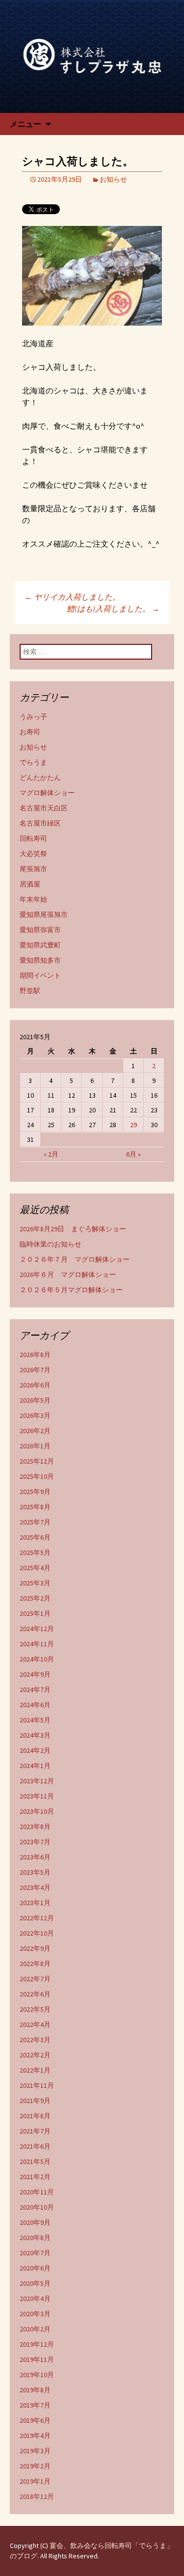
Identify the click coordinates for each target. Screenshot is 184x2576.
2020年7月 (35, 2253)
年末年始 (33, 899)
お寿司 (30, 732)
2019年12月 (37, 2344)
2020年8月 (35, 2238)
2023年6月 (35, 1857)
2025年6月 (35, 1537)
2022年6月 (35, 1994)
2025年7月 (35, 1522)
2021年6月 (35, 2146)
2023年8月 (35, 1827)
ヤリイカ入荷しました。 (72, 597)
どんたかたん (40, 777)
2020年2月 (35, 2329)
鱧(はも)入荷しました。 (113, 609)
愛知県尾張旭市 (44, 914)
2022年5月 (35, 2009)
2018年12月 (37, 2496)
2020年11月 (37, 2192)
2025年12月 (37, 1461)
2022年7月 (35, 1979)
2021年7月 (35, 2131)
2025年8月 (35, 1507)
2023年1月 (35, 1903)
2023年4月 (35, 1887)
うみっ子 (33, 717)
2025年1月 (35, 1613)
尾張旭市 (33, 869)
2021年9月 (35, 2101)
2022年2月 (35, 2055)
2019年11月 (37, 2359)
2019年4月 (35, 2436)
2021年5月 (35, 2161)
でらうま (33, 762)
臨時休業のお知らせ (51, 1244)
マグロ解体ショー (47, 793)
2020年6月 (35, 2268)
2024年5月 (35, 1720)
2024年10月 (37, 1659)
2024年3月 (35, 1735)
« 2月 (51, 1154)
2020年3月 (35, 2314)
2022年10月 (37, 1933)
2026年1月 (35, 1446)
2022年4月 (35, 2024)
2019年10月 (37, 2375)
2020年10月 (37, 2207)
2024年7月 (35, 1690)
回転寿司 (33, 838)
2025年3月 (35, 1583)
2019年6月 (35, 2420)
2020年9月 (35, 2222)
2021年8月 (35, 2116)
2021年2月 (35, 2177)
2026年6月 (35, 1385)
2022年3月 (35, 2040)
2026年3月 (35, 1415)
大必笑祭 (33, 854)
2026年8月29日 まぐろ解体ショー (73, 1229)
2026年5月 (35, 1400)
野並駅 (30, 991)
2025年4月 (35, 1568)
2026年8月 (35, 1355)
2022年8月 (35, 1964)
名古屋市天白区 (44, 808)
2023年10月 (37, 1811)
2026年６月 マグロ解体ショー (68, 1274)
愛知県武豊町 (40, 945)
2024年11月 (37, 1644)
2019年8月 (35, 2390)
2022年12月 (37, 1918)
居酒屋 (30, 884)
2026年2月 (35, 1431)
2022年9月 (35, 1948)
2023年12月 (37, 1781)
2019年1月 (35, 2481)
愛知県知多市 (40, 960)
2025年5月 (35, 1552)
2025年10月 (37, 1476)
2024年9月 (35, 1674)
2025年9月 (35, 1492)
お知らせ (113, 179)
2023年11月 (37, 1796)
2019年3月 (35, 2451)
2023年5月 (35, 1872)
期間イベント (40, 975)
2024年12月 (37, 1629)
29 (133, 1125)
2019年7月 (35, 2405)
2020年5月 (35, 2283)
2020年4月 (35, 2299)
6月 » (133, 1154)
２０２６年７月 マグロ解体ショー (75, 1259)
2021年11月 (37, 2085)
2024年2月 (35, 1750)
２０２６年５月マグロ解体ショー (71, 1290)
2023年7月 (35, 1842)
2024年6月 (35, 1705)
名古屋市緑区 (40, 823)
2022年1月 (35, 2070)
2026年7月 (35, 1370)
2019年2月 (35, 2466)
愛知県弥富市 (40, 930)
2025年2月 (35, 1598)
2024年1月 (35, 1766)
